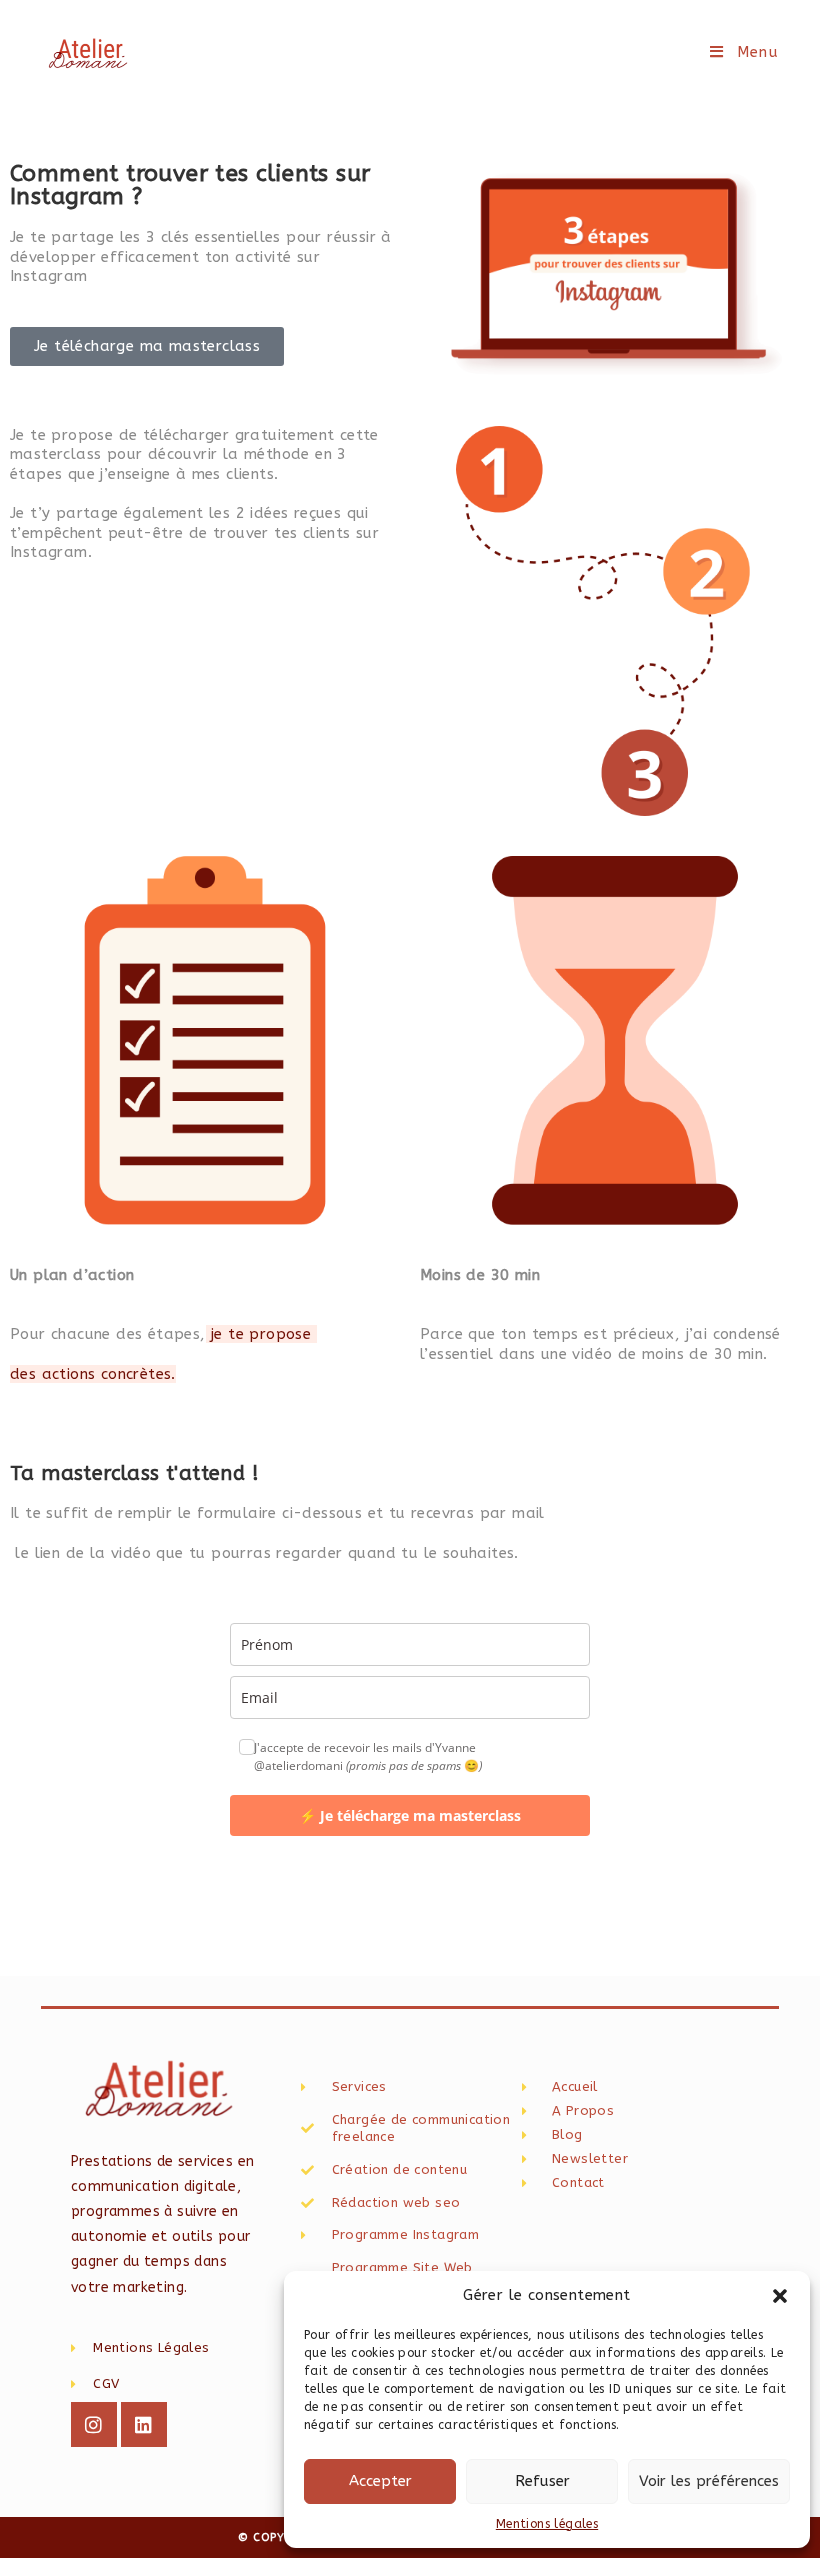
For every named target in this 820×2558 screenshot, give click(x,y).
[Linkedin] (144, 2425)
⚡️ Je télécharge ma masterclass (410, 1815)
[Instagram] (94, 2425)
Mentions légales (547, 2524)
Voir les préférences (709, 2481)
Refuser (542, 2481)
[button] (780, 2296)
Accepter (380, 2481)
